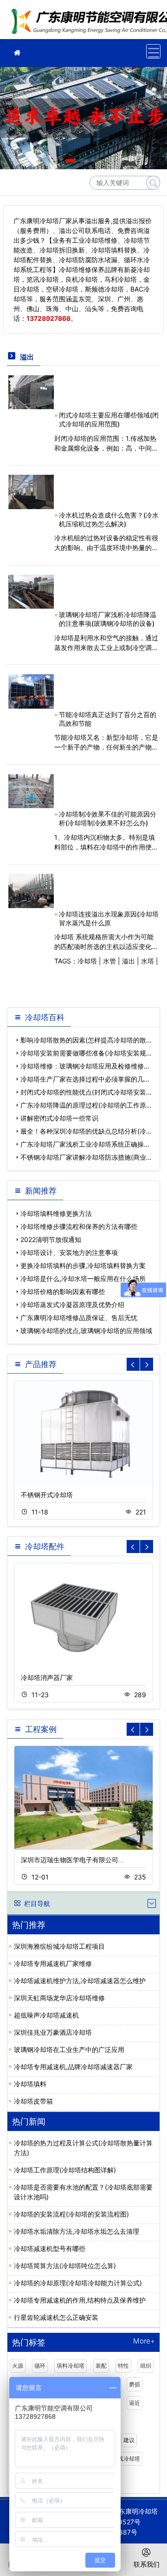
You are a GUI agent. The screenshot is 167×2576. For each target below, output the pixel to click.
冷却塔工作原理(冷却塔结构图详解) (65, 2170)
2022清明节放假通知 (51, 1239)
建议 (129, 2440)
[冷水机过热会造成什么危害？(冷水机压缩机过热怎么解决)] (31, 491)
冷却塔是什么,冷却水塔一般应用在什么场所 (83, 1278)
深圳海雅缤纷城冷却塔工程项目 (59, 1946)
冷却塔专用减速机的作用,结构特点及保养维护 (80, 2300)
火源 (18, 2366)
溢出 (128, 961)
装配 (101, 2366)
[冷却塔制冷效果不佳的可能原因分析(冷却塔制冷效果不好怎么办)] (31, 790)
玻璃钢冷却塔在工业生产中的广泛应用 (69, 2049)
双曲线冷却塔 (123, 2459)
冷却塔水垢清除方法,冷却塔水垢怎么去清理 (77, 2231)
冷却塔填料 (30, 2084)
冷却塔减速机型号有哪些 (50, 2248)
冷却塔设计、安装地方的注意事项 (69, 1252)
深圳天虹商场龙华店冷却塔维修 (59, 1998)
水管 (109, 961)
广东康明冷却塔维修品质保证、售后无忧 (79, 1318)
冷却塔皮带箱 (33, 2101)
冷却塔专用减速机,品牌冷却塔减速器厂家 (73, 2067)
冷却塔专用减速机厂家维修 (53, 1963)
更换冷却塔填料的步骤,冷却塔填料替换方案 (83, 1265)
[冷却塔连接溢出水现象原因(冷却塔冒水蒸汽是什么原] (31, 890)
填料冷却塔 (71, 2366)
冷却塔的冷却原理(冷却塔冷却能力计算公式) (78, 2283)
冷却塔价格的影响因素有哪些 (63, 1291)
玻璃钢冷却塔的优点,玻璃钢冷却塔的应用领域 (86, 1331)
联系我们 (147, 2564)
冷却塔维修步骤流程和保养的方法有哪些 (79, 1226)
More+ (144, 2341)
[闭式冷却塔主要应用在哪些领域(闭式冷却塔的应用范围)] (31, 391)
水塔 (148, 961)
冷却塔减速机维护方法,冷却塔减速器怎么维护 (80, 1981)
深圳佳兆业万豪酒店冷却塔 (53, 2032)
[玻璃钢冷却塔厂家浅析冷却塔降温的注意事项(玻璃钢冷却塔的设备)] (31, 591)
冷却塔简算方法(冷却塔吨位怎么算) (65, 2266)
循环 (40, 2366)
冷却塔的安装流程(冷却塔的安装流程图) (71, 2214)
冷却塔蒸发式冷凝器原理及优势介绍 (72, 1305)
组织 (146, 2366)
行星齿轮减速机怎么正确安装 (56, 2317)
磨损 (135, 2384)
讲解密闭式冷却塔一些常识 (59, 1118)
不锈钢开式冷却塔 (47, 1495)
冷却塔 (87, 961)
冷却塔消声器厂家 (47, 1677)
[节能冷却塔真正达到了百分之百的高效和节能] (31, 691)
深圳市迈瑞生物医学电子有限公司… (72, 1860)
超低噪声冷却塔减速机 (46, 2015)
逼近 (135, 2403)
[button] (70, 161)
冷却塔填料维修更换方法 (56, 1213)
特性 (123, 2366)
